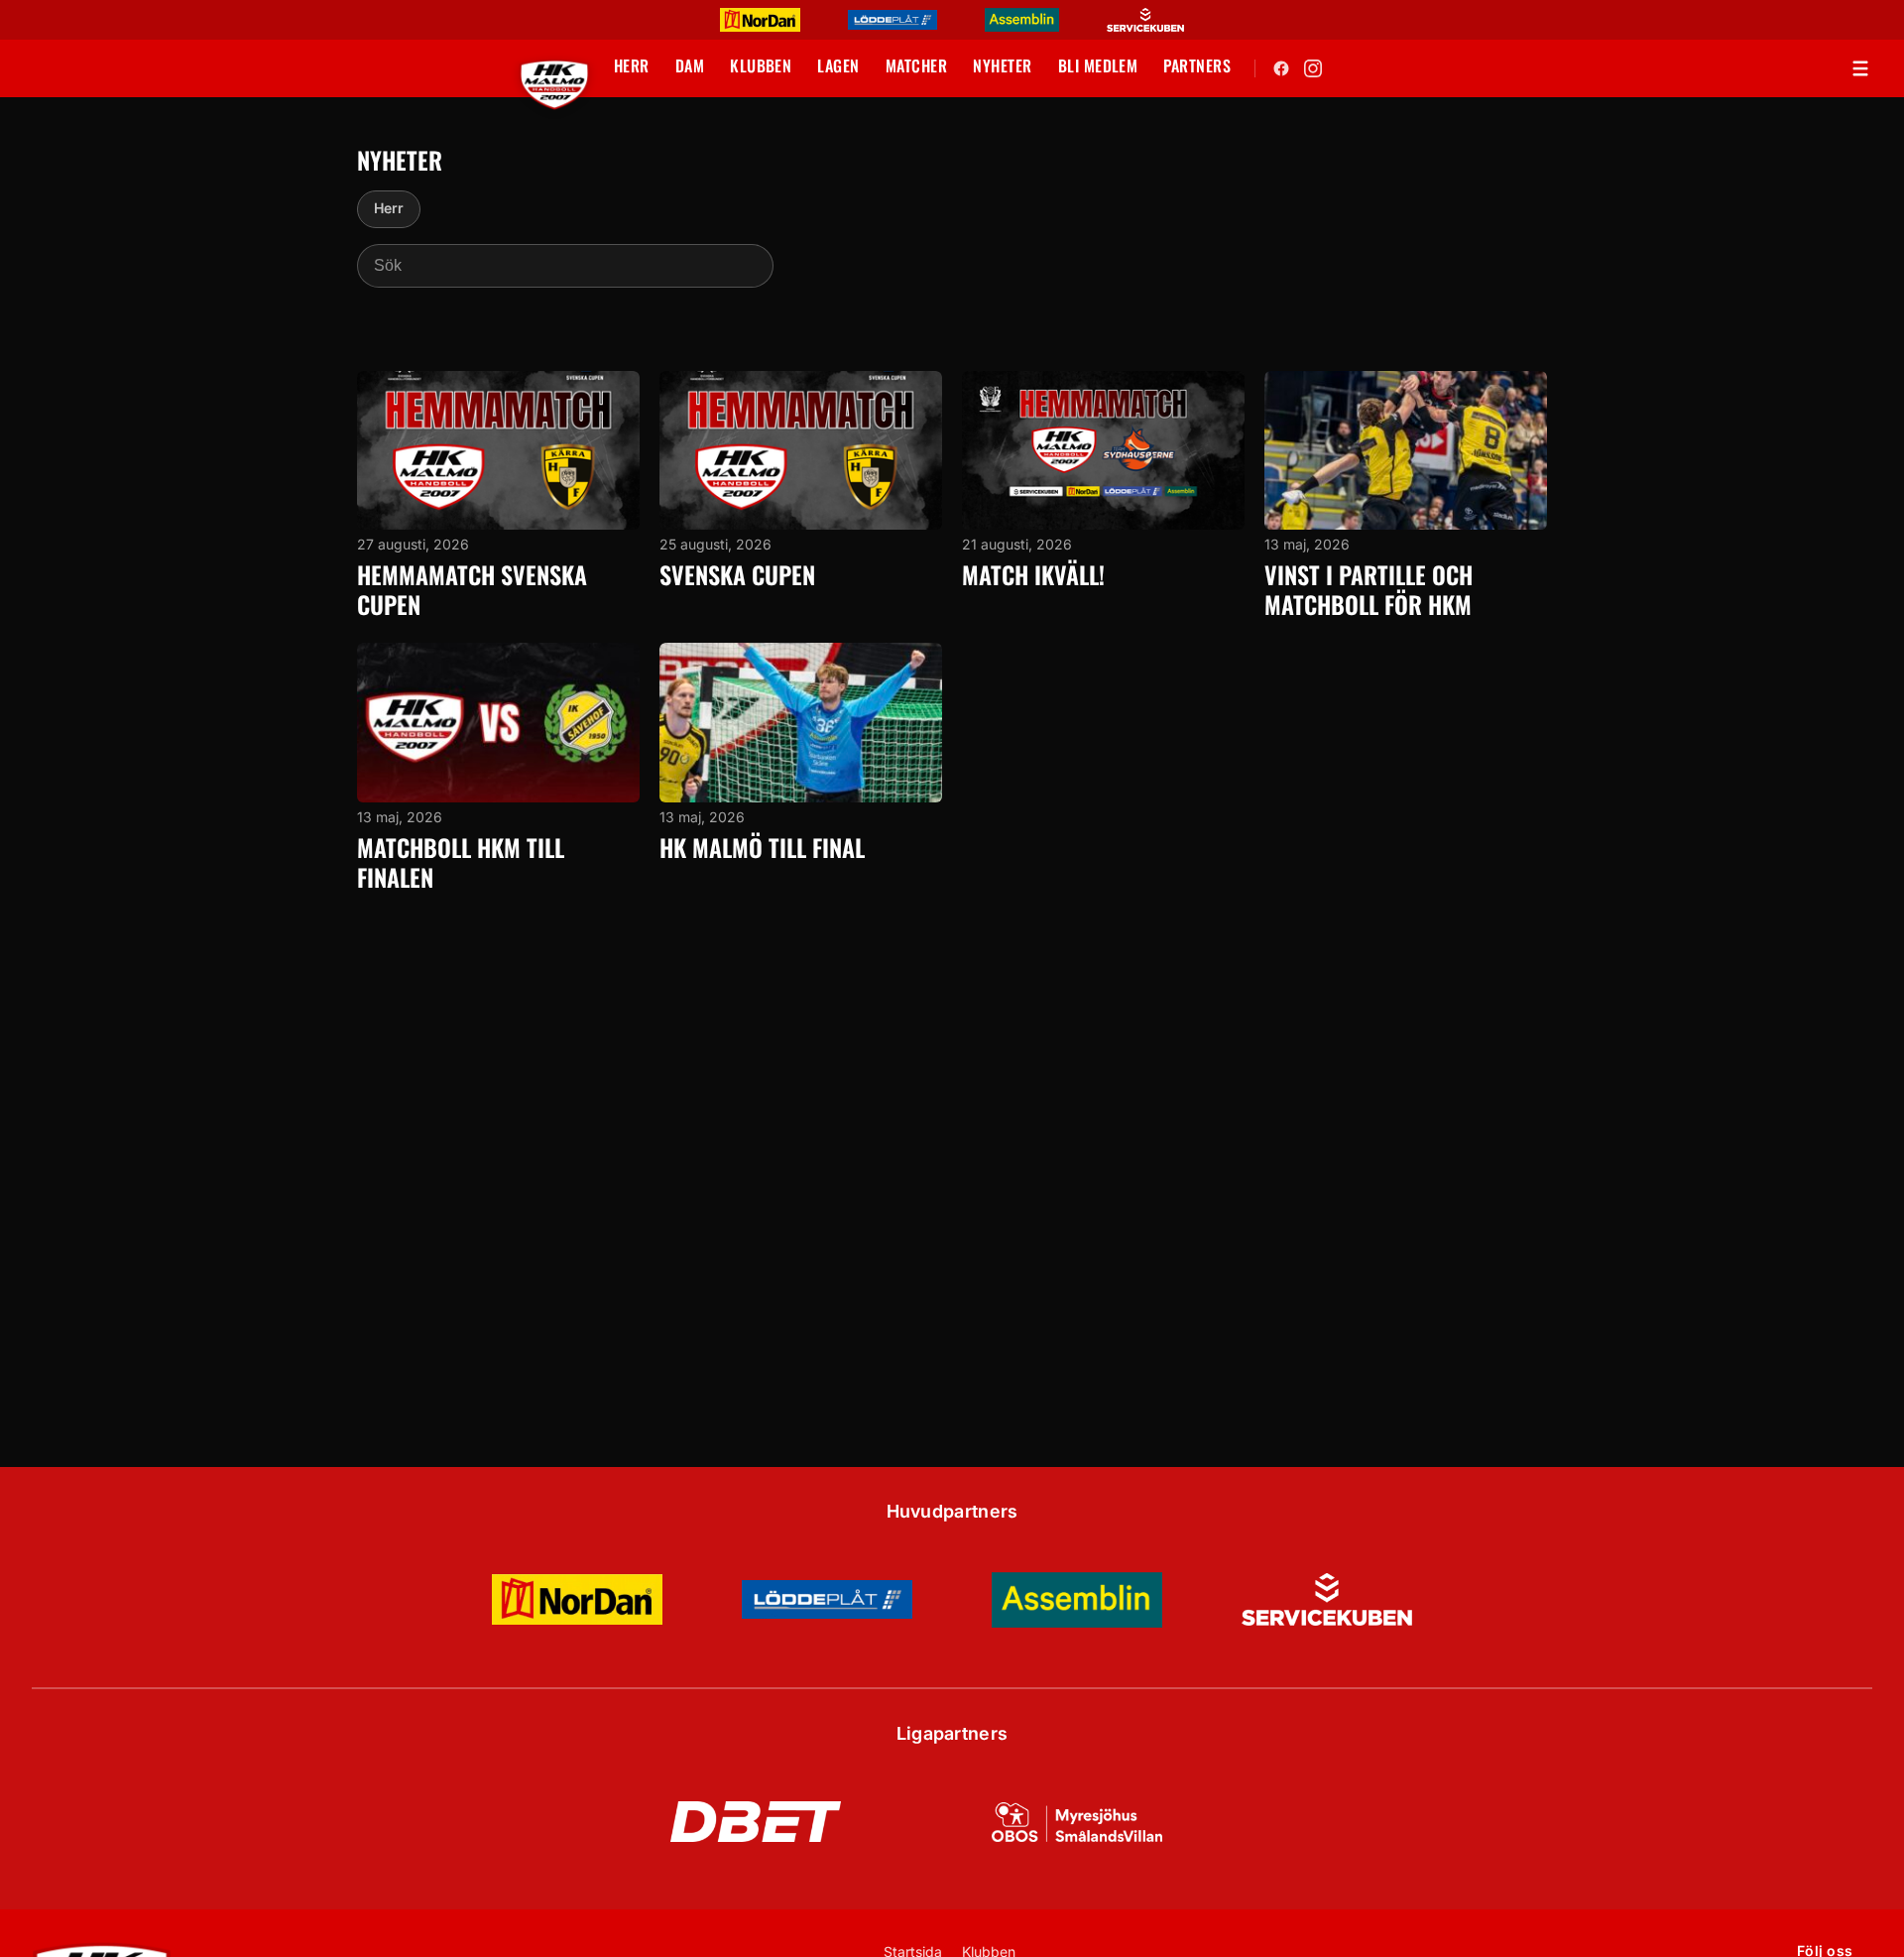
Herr (389, 208)
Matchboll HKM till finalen (461, 862)
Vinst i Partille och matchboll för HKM (1368, 589)
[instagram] (1313, 68)
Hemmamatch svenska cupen (472, 589)
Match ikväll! (1033, 574)
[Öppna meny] (1860, 68)
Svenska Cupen (737, 574)
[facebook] (1281, 68)
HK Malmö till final (762, 847)
